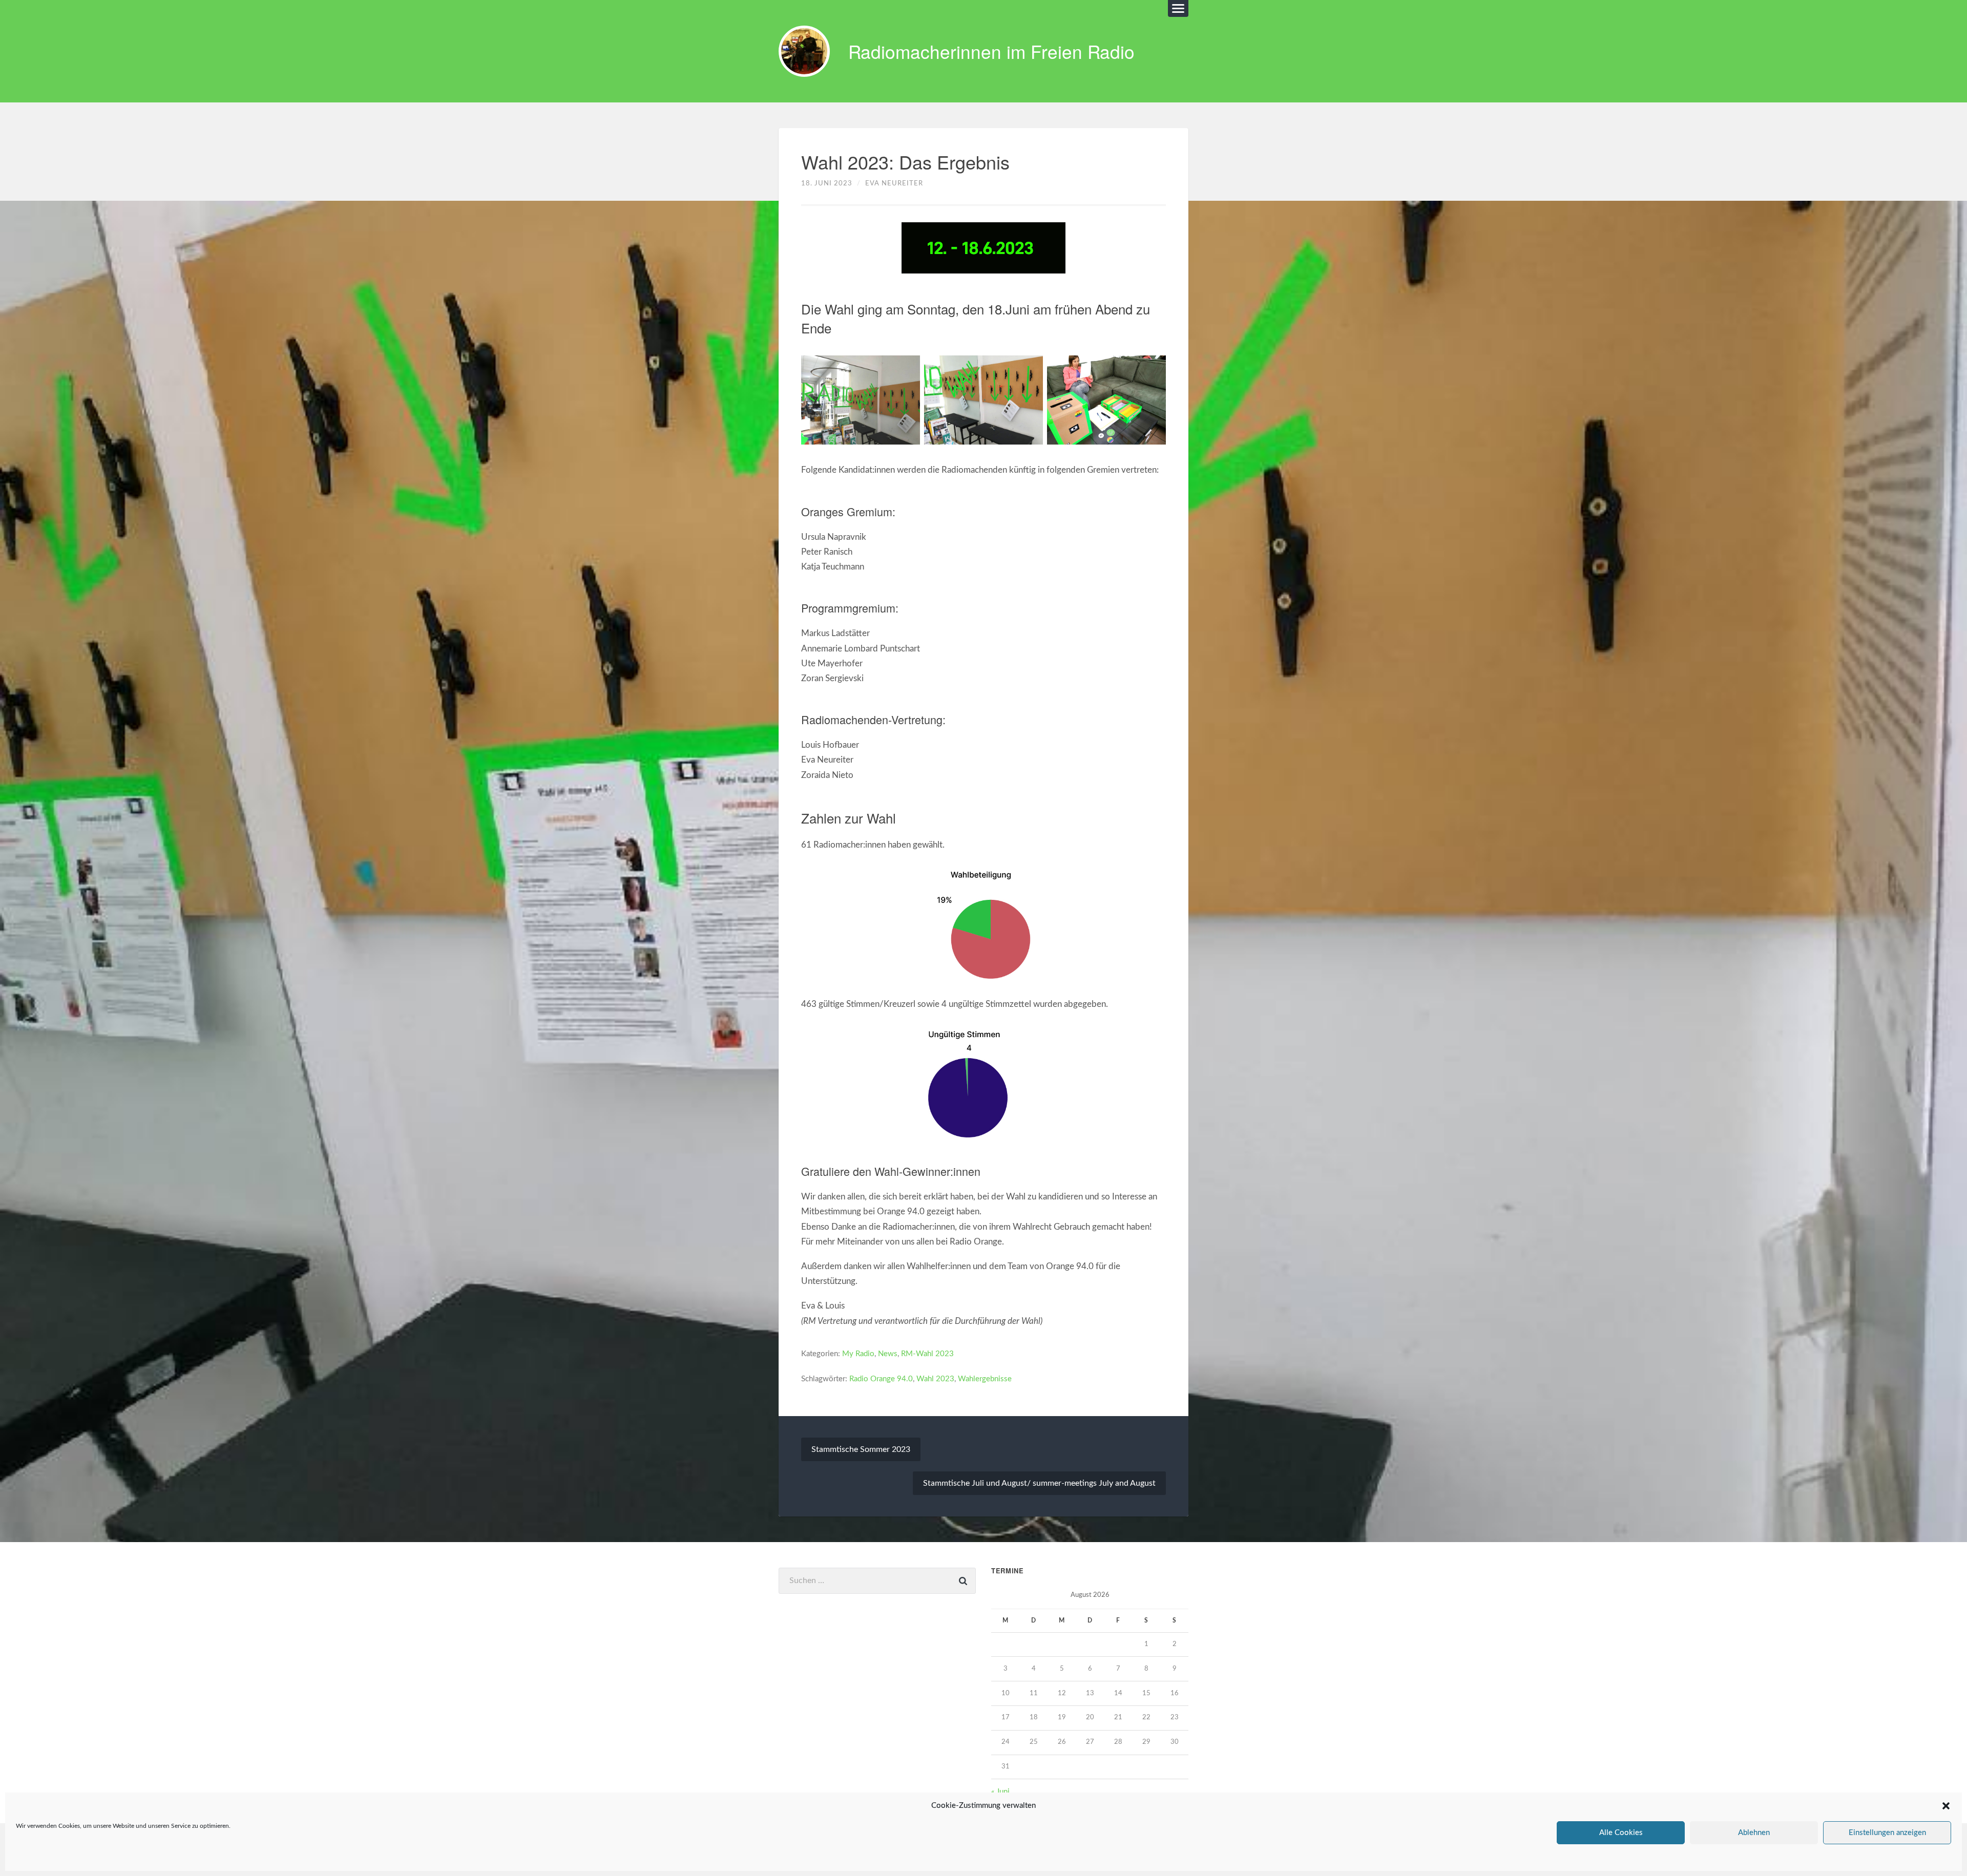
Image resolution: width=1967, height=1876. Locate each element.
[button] (1946, 1806)
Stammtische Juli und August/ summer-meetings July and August (1039, 1483)
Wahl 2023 (935, 1379)
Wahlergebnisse (985, 1379)
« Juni (1000, 1792)
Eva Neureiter (894, 183)
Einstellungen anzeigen (1887, 1833)
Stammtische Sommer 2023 (861, 1449)
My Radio (858, 1354)
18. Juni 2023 (827, 183)
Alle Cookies (1621, 1833)
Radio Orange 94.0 (881, 1379)
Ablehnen (1754, 1833)
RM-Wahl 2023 (927, 1354)
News (888, 1354)
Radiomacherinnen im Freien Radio (991, 51)
